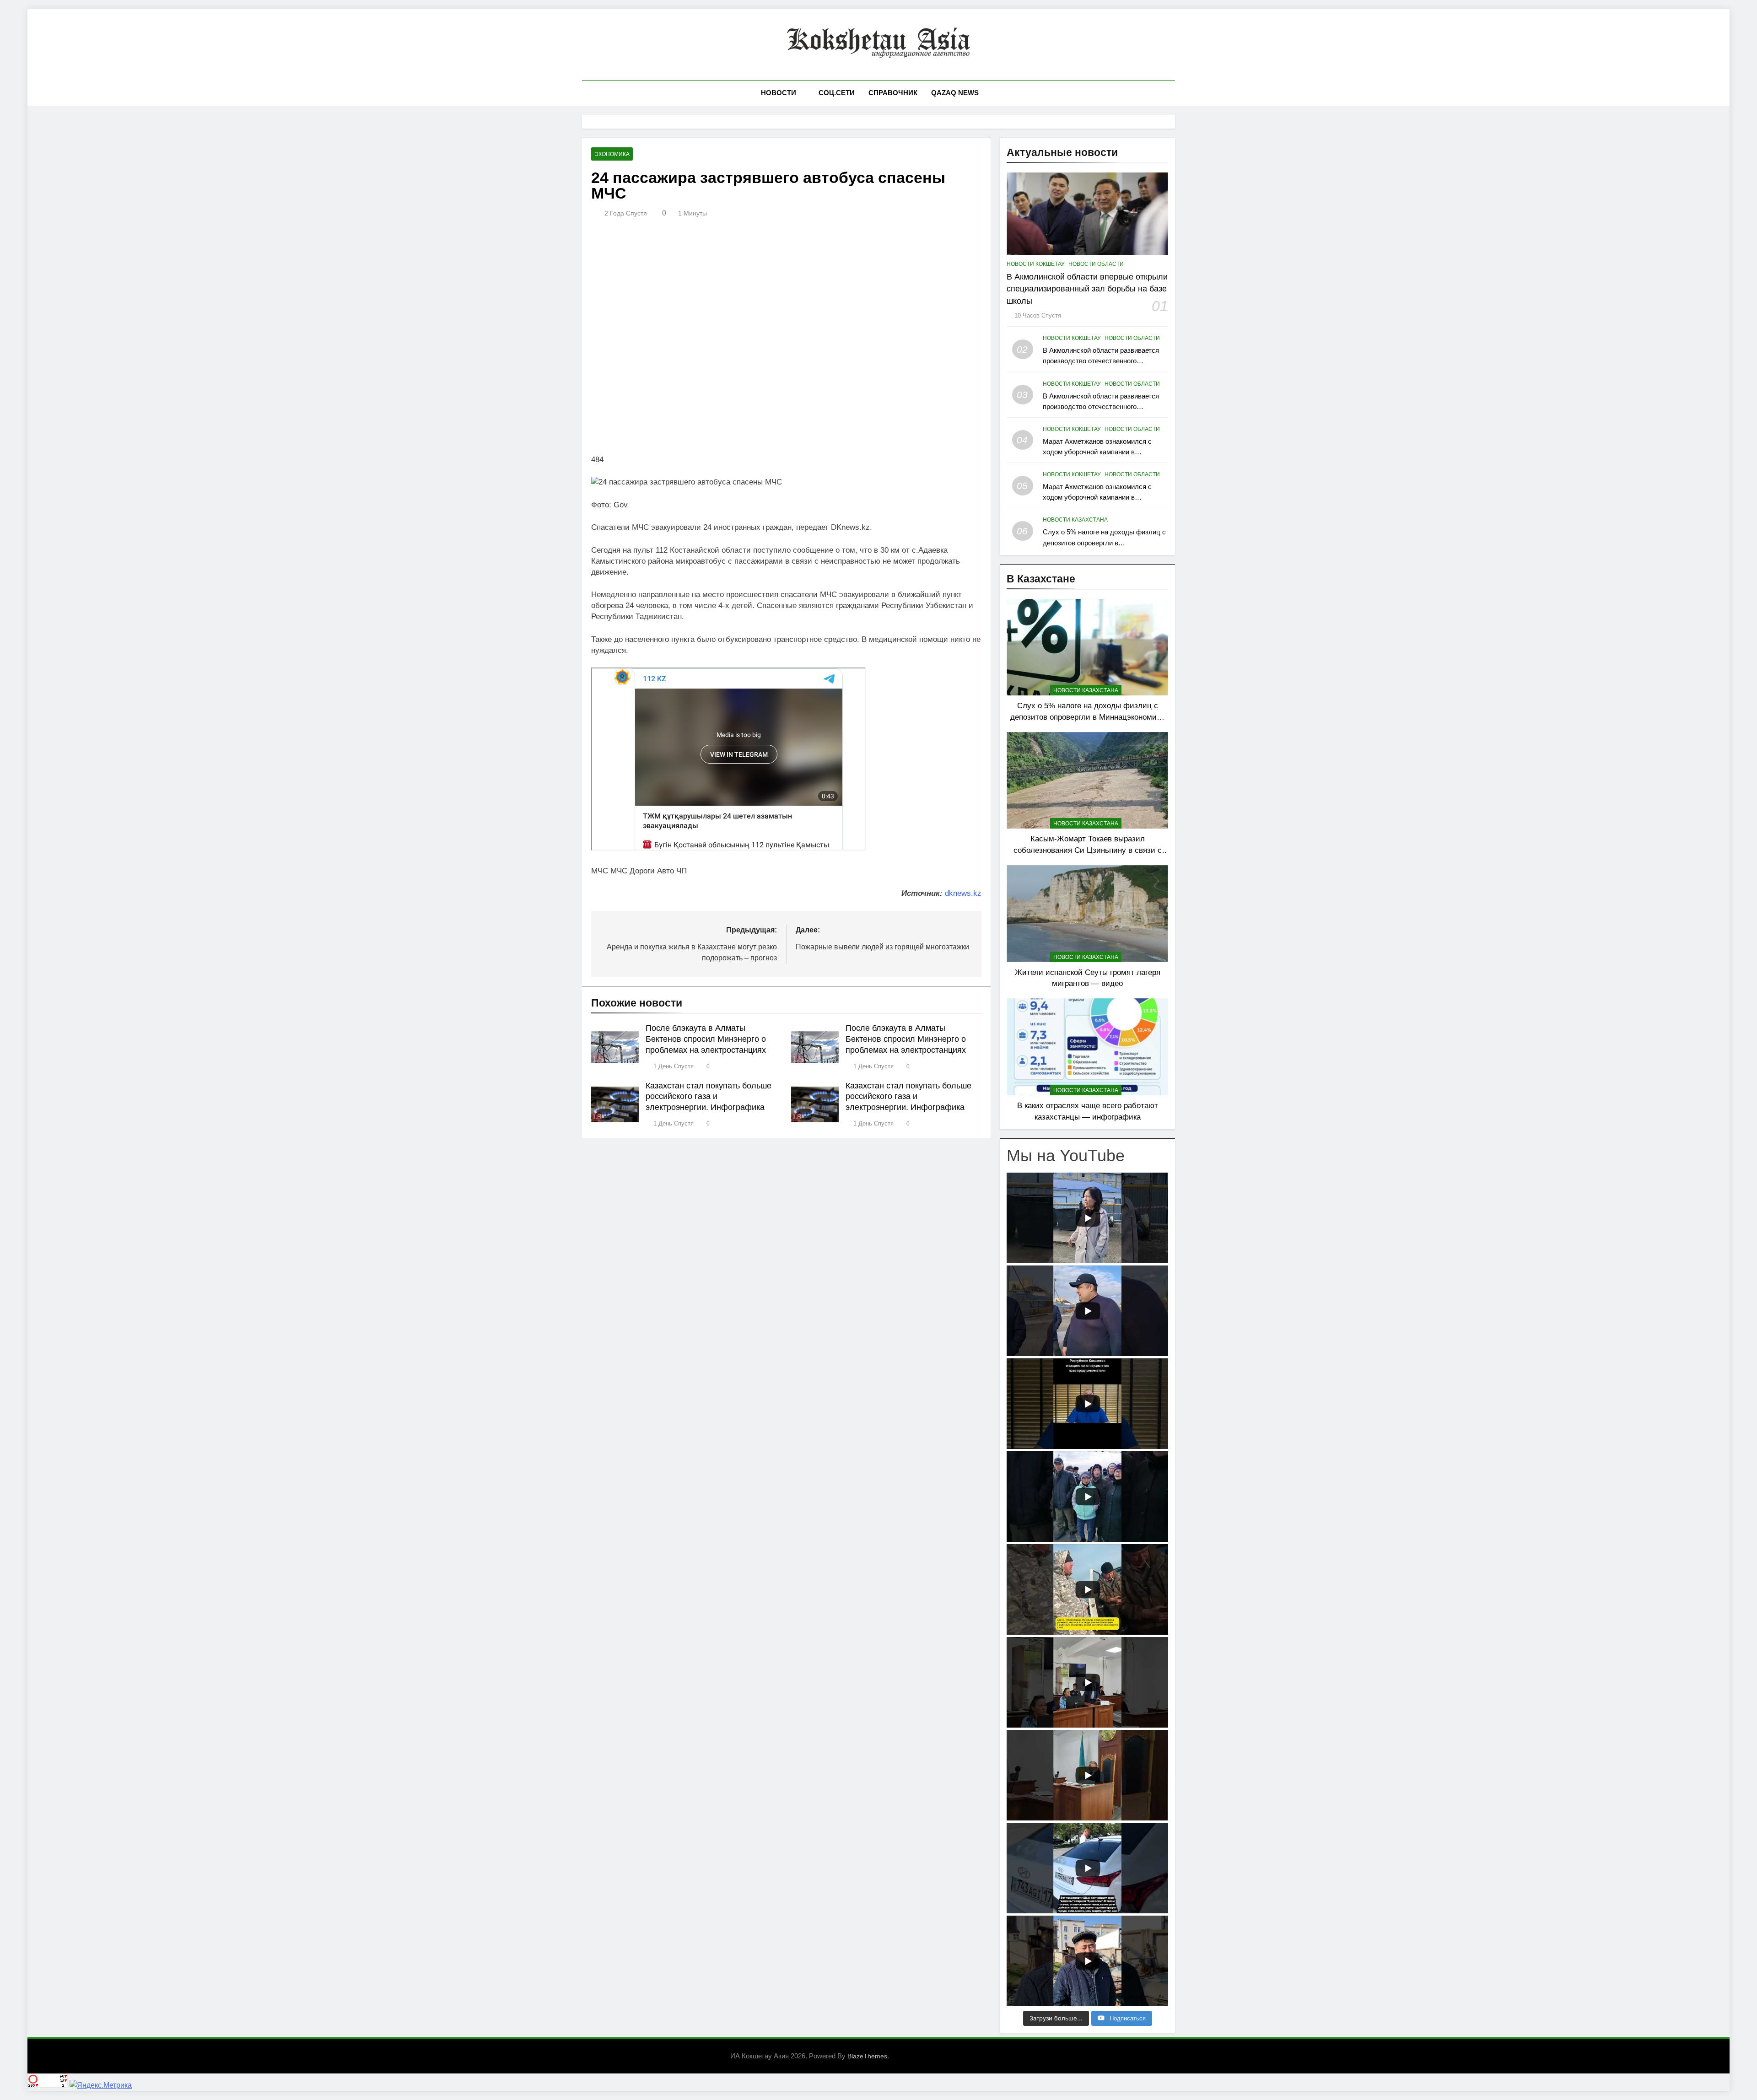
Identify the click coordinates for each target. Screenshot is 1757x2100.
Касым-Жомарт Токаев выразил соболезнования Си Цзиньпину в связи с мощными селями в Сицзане (1088, 850)
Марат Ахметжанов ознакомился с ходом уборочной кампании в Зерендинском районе (1097, 452)
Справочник (893, 93)
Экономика (612, 154)
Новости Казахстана (1075, 520)
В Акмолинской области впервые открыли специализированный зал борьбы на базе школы (1087, 289)
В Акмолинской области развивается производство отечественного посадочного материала (1101, 361)
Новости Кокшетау (1036, 264)
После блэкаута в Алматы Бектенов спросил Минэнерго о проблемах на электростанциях (706, 1039)
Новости (779, 93)
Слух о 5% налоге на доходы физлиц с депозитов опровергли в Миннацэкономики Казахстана (1104, 542)
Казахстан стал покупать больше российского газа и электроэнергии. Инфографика (709, 1097)
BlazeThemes (867, 2056)
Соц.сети (837, 93)
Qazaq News (955, 93)
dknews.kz (963, 893)
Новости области (1096, 264)
